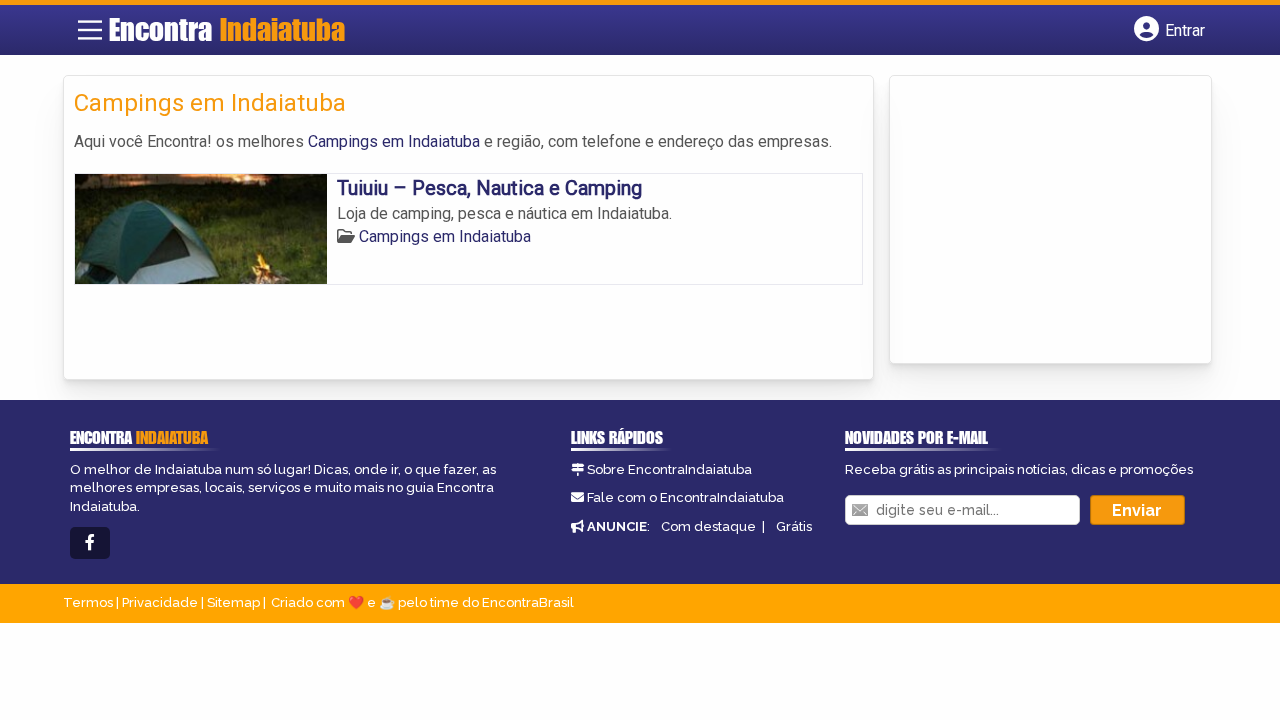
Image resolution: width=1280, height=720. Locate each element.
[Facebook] (90, 543)
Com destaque (708, 526)
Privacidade (160, 602)
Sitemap (233, 602)
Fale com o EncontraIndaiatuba (685, 497)
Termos (88, 602)
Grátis (794, 526)
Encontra (227, 29)
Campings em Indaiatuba (394, 141)
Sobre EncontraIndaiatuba (669, 469)
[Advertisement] (1050, 221)
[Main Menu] (90, 30)
